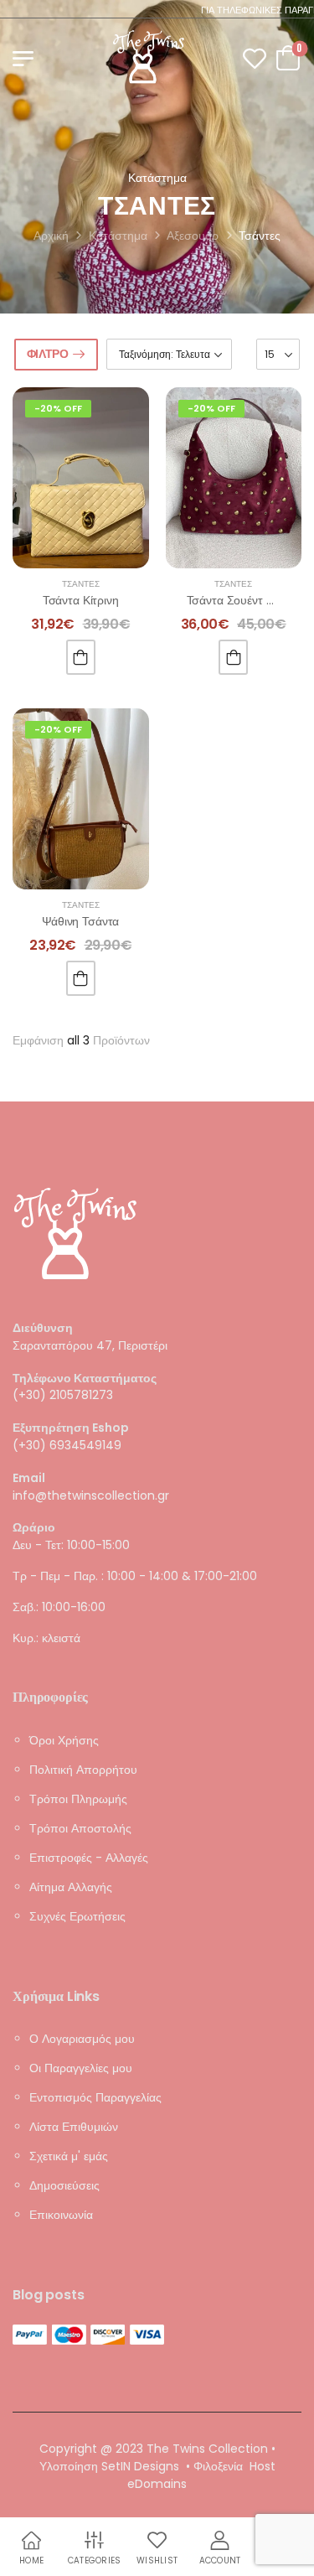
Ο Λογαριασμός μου (82, 2038)
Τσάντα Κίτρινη (81, 600)
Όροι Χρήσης (64, 1739)
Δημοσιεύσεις (64, 2185)
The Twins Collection (207, 2449)
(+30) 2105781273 (63, 1395)
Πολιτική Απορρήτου (83, 1769)
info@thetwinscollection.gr (91, 1495)
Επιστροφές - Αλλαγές (89, 1857)
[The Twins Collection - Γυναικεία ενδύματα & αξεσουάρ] (149, 57)
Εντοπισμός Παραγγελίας (95, 2097)
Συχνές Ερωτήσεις (77, 1915)
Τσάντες (81, 584)
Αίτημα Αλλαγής (71, 1886)
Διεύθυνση (43, 1328)
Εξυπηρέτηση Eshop (71, 1428)
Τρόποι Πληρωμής (78, 1798)
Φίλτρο (48, 354)
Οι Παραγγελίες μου (81, 2067)
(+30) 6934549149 (67, 1445)
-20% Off (58, 408)
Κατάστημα (118, 236)
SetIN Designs (140, 2466)
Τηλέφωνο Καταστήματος (85, 1378)
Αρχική (51, 236)
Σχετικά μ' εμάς (69, 2155)
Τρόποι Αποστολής (80, 1827)
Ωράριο (34, 1528)
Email (29, 1477)
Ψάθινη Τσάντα (80, 921)
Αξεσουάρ (193, 236)
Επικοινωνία (61, 2214)
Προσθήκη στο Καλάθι (81, 657)
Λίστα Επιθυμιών (74, 2126)
